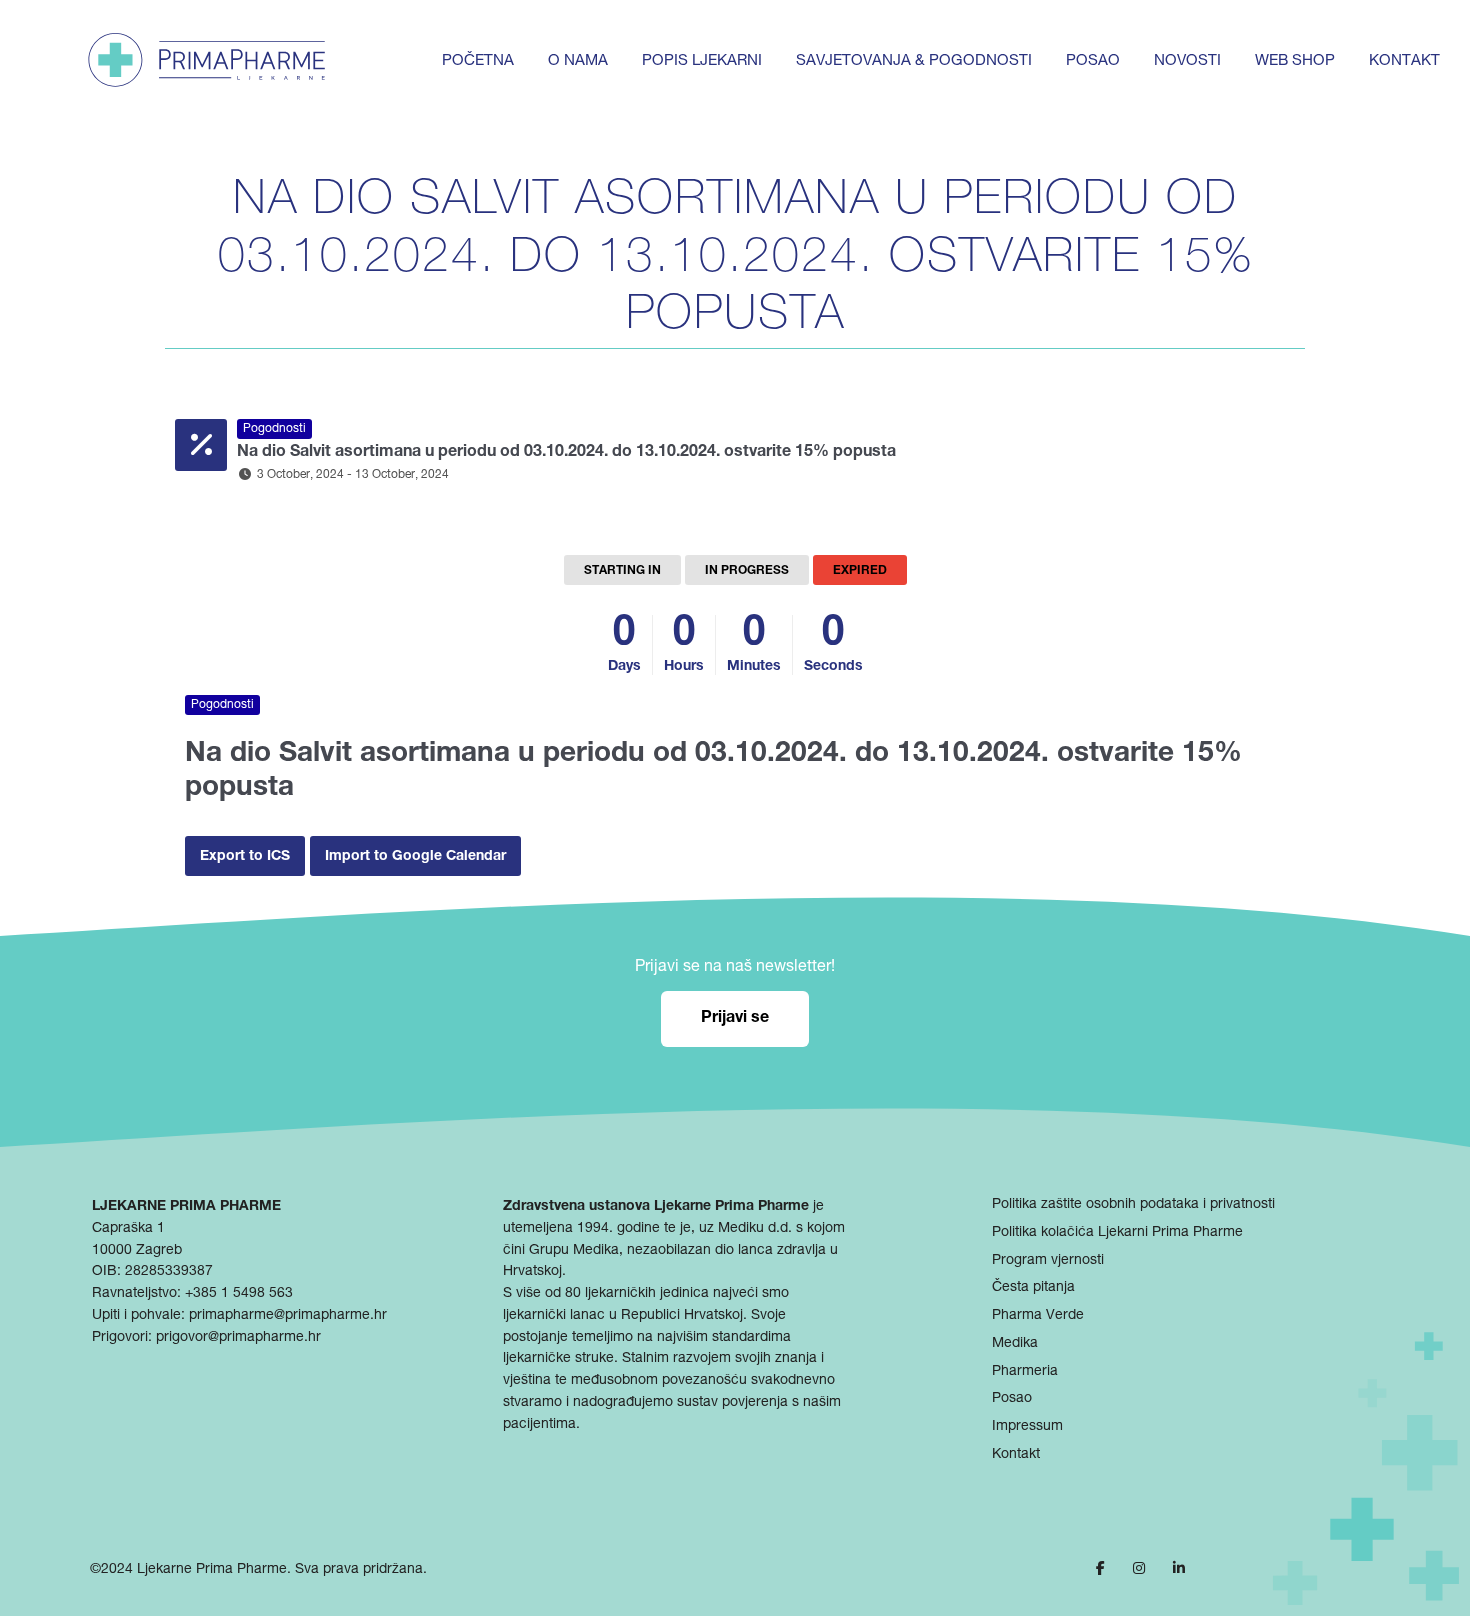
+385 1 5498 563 (239, 1294)
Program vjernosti (1048, 1261)
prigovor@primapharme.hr (238, 1338)
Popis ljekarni (702, 61)
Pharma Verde (1038, 1316)
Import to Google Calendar (415, 857)
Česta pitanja (1033, 1288)
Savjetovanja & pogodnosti (914, 61)
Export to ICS (245, 857)
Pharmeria (1025, 1372)
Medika (1015, 1344)
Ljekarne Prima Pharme (212, 1570)
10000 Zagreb (137, 1251)
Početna (478, 61)
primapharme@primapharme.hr (288, 1316)
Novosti (1187, 61)
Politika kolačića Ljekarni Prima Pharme (1117, 1233)
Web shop (1295, 61)
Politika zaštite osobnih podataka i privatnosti (1133, 1205)
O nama (578, 61)
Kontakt (1404, 61)
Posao (1093, 61)
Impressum (1027, 1427)
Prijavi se (735, 1019)
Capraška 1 (128, 1229)
